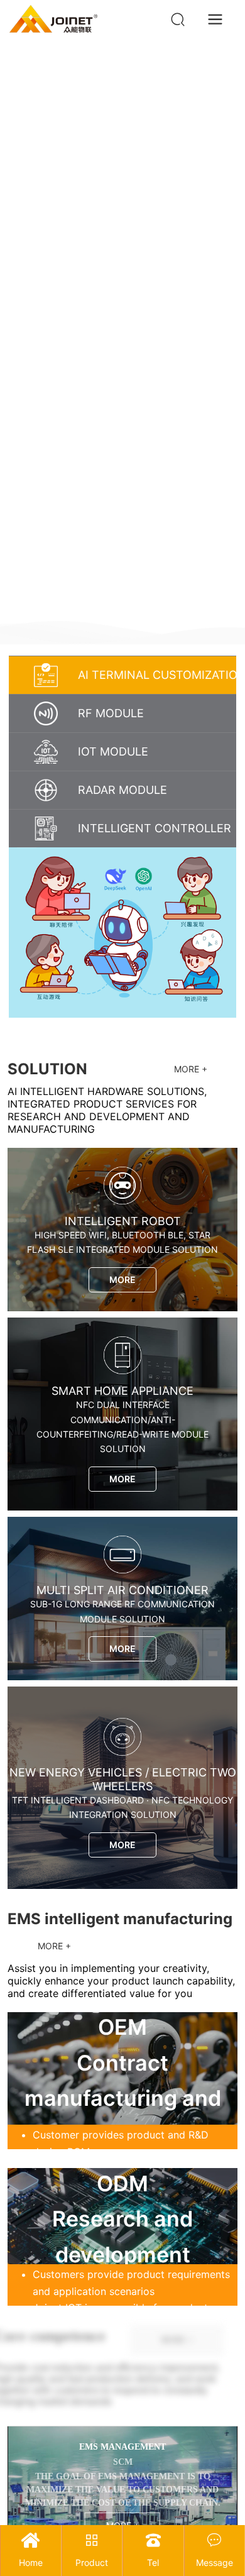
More (122, 1280)
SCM (123, 2462)
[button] (225, 610)
